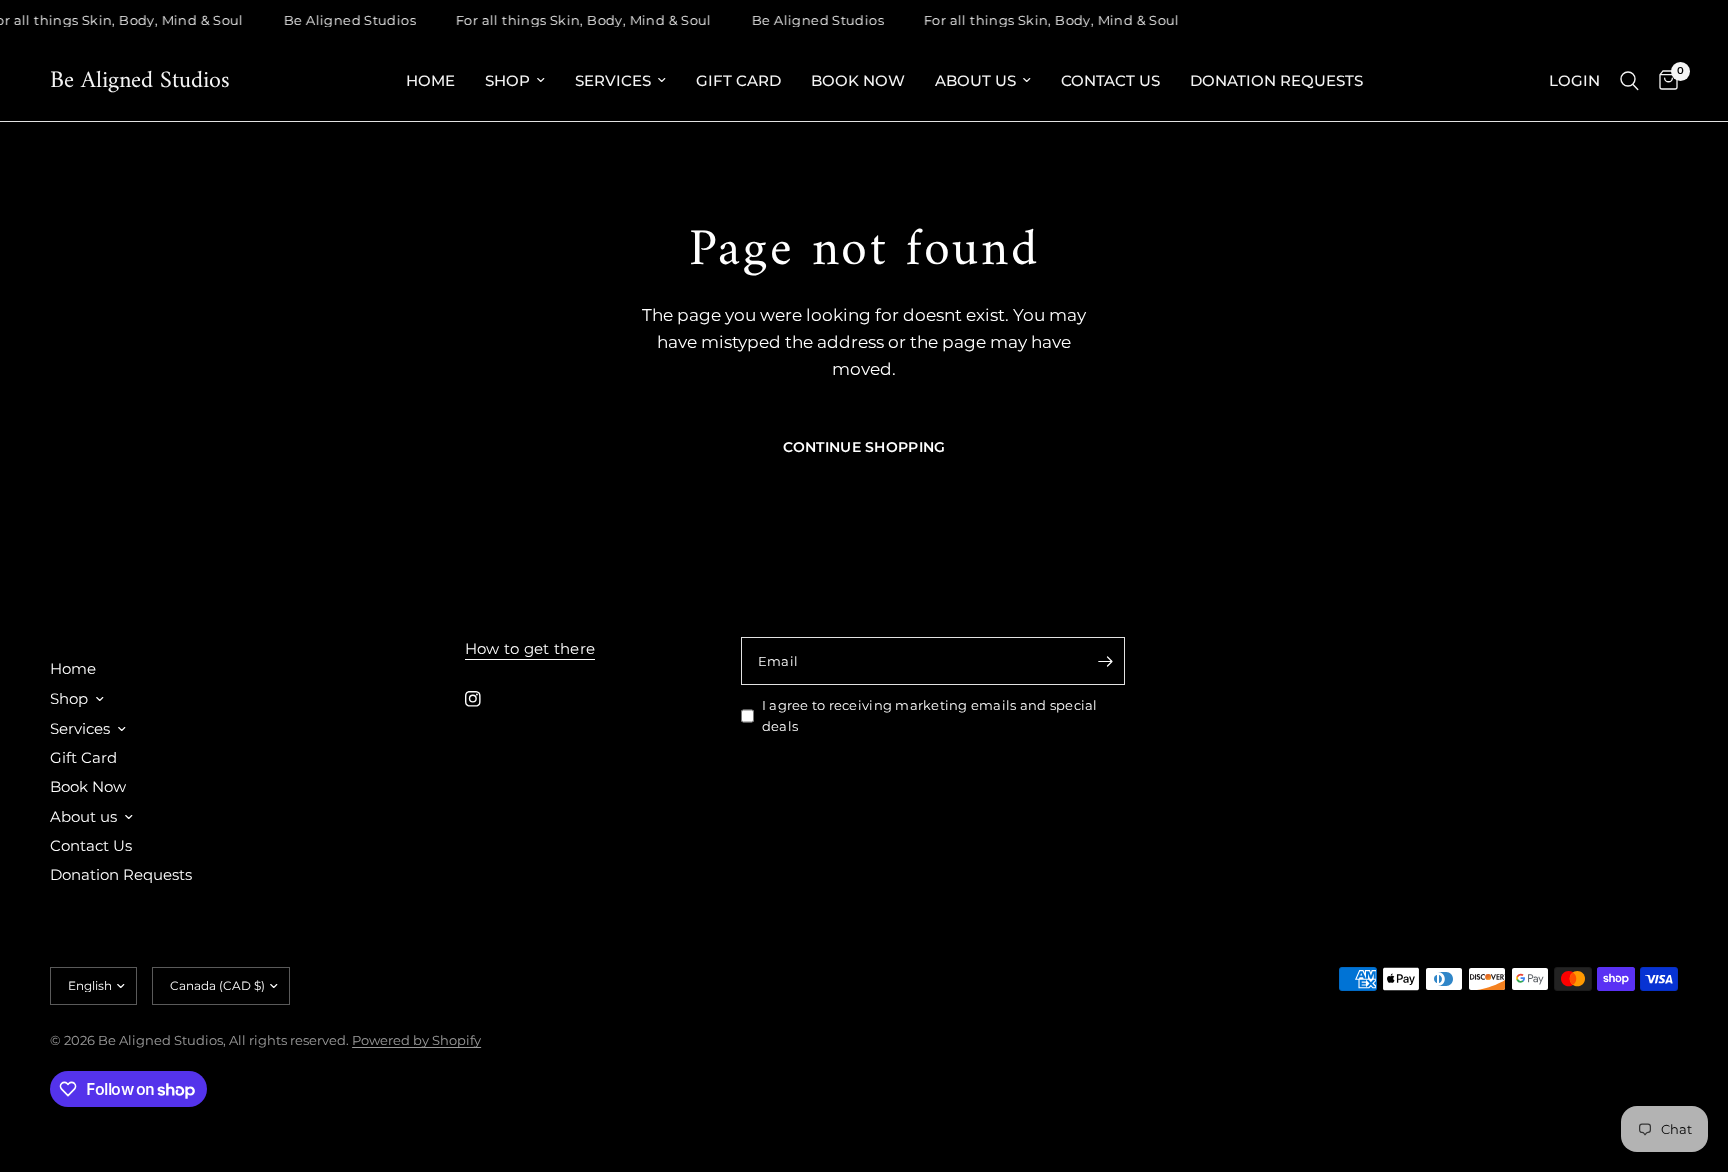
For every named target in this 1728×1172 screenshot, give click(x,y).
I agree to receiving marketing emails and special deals (930, 715)
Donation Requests (1276, 80)
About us (975, 80)
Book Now (858, 80)
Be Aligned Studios (140, 81)
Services (613, 80)
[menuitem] (430, 81)
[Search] (1629, 81)
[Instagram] (487, 699)
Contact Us (1110, 80)
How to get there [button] (530, 648)
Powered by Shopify (416, 1040)
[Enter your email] (1105, 661)
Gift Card (738, 80)
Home (430, 80)
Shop (507, 80)
